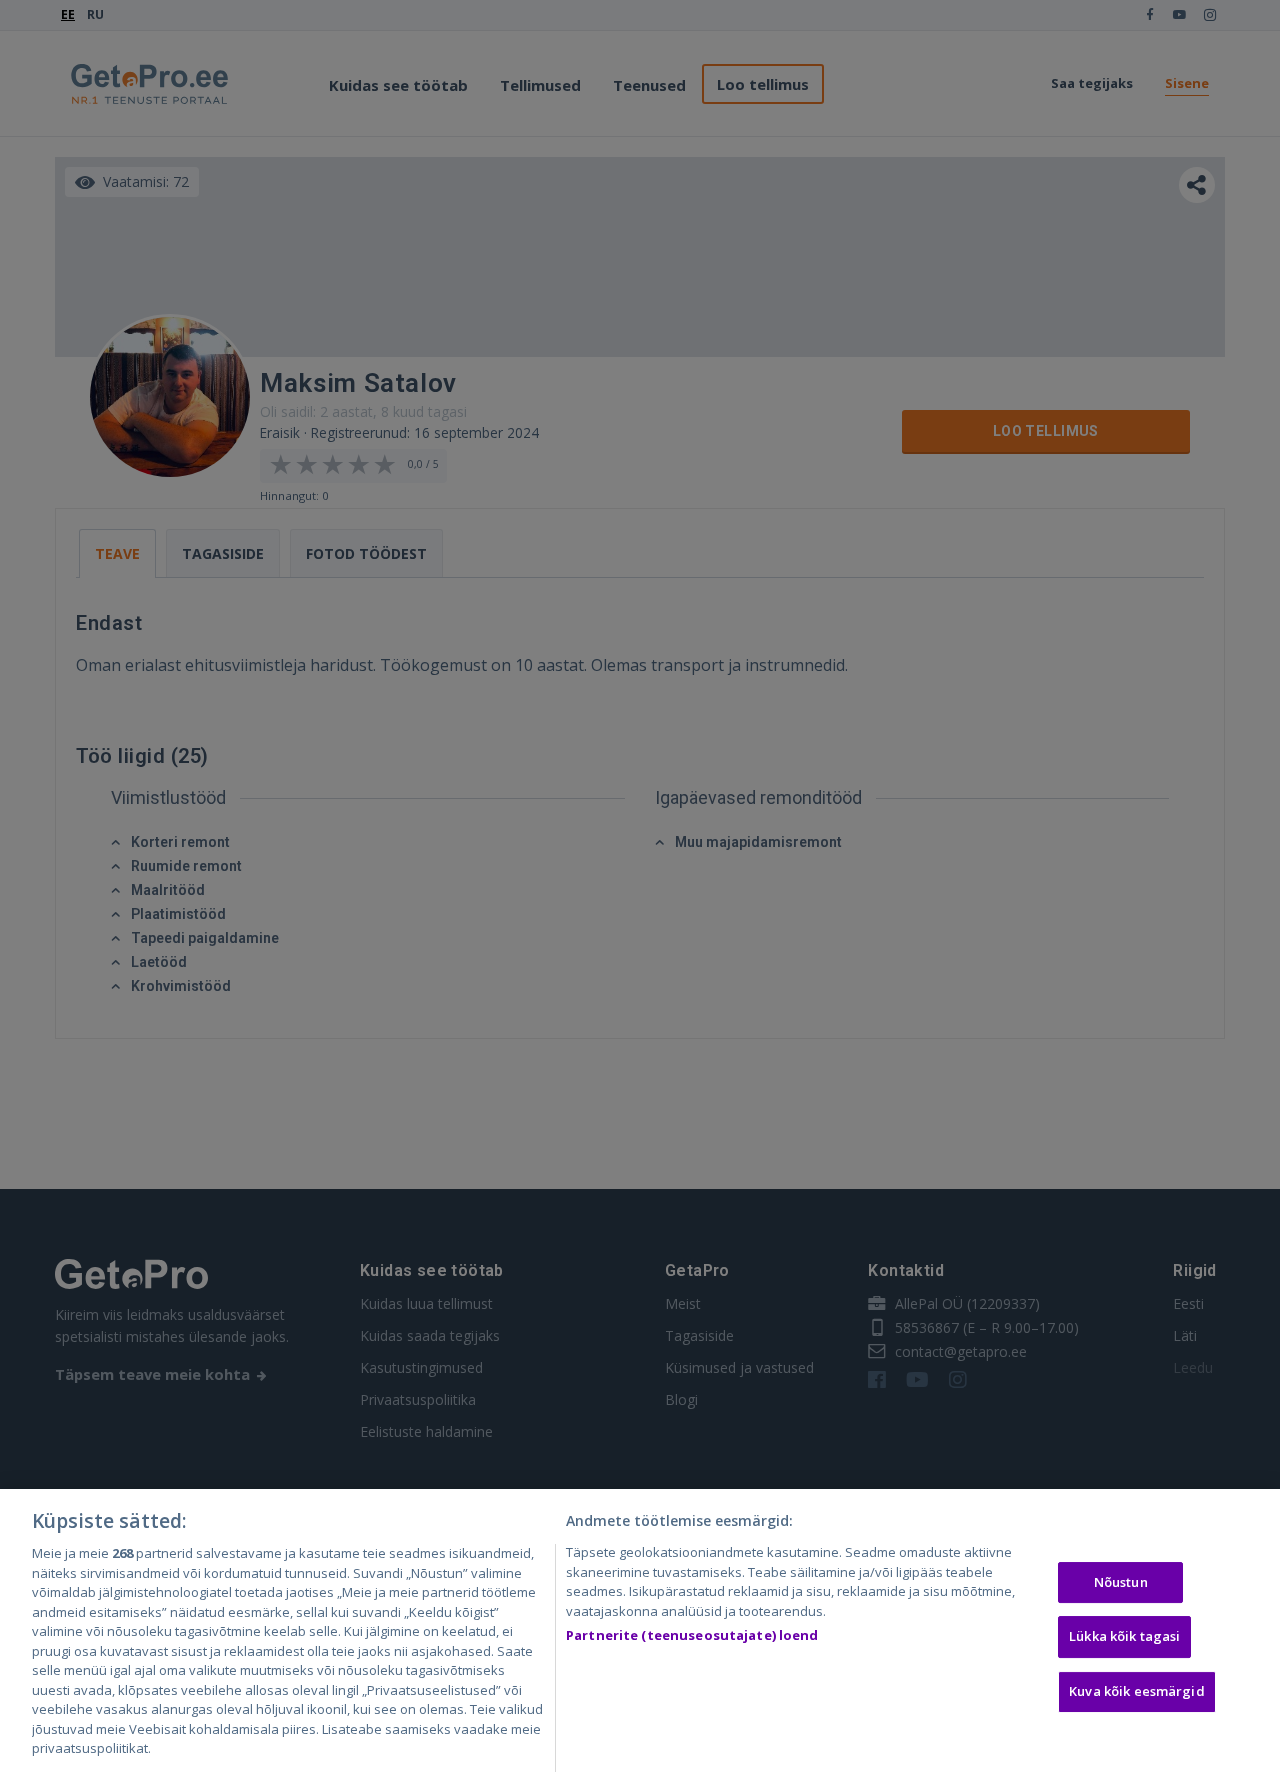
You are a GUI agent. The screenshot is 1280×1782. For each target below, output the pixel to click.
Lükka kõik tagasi (1124, 1636)
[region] (640, 1635)
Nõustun (1121, 1582)
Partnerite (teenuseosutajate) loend (692, 1635)
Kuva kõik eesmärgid (1136, 1691)
